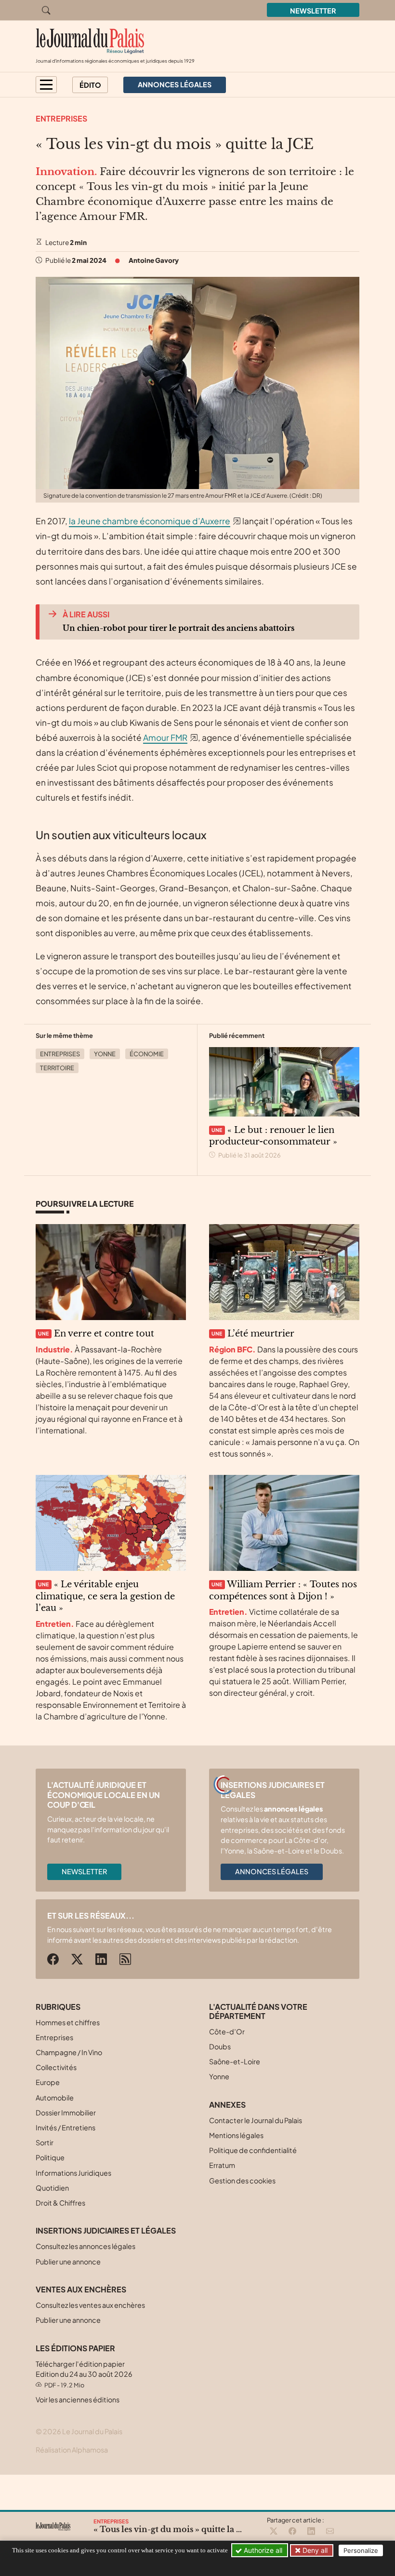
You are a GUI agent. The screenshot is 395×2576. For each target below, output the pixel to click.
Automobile (55, 2098)
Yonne (105, 1054)
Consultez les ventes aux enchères (90, 2305)
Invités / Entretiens (66, 2127)
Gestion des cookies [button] (242, 2181)
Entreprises (61, 118)
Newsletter (313, 11)
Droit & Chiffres (60, 2203)
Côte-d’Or (227, 2031)
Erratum (222, 2165)
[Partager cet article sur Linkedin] (311, 2532)
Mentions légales (236, 2135)
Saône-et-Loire (235, 2061)
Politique (50, 2157)
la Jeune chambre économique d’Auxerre (150, 521)
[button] (46, 85)
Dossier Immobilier (66, 2113)
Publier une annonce (68, 2262)
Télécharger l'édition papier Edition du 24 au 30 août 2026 (84, 2374)
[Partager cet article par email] (330, 2532)
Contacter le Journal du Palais (256, 2120)
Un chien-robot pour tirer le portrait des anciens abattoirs (178, 628)
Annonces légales (272, 1871)
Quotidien (52, 2188)
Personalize (361, 2550)
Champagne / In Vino (69, 2052)
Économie (147, 1054)
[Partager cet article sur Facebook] (292, 2532)
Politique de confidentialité (253, 2150)
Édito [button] (90, 85)
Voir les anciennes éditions (78, 2399)
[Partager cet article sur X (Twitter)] (274, 2532)
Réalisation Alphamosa (72, 2450)
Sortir (45, 2142)
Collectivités (56, 2067)
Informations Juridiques (73, 2173)
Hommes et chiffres (68, 2022)
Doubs (220, 2046)
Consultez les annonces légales (86, 2246)
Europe (48, 2082)
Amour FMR (165, 737)
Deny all (314, 2550)
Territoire (57, 1068)
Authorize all (262, 2550)
